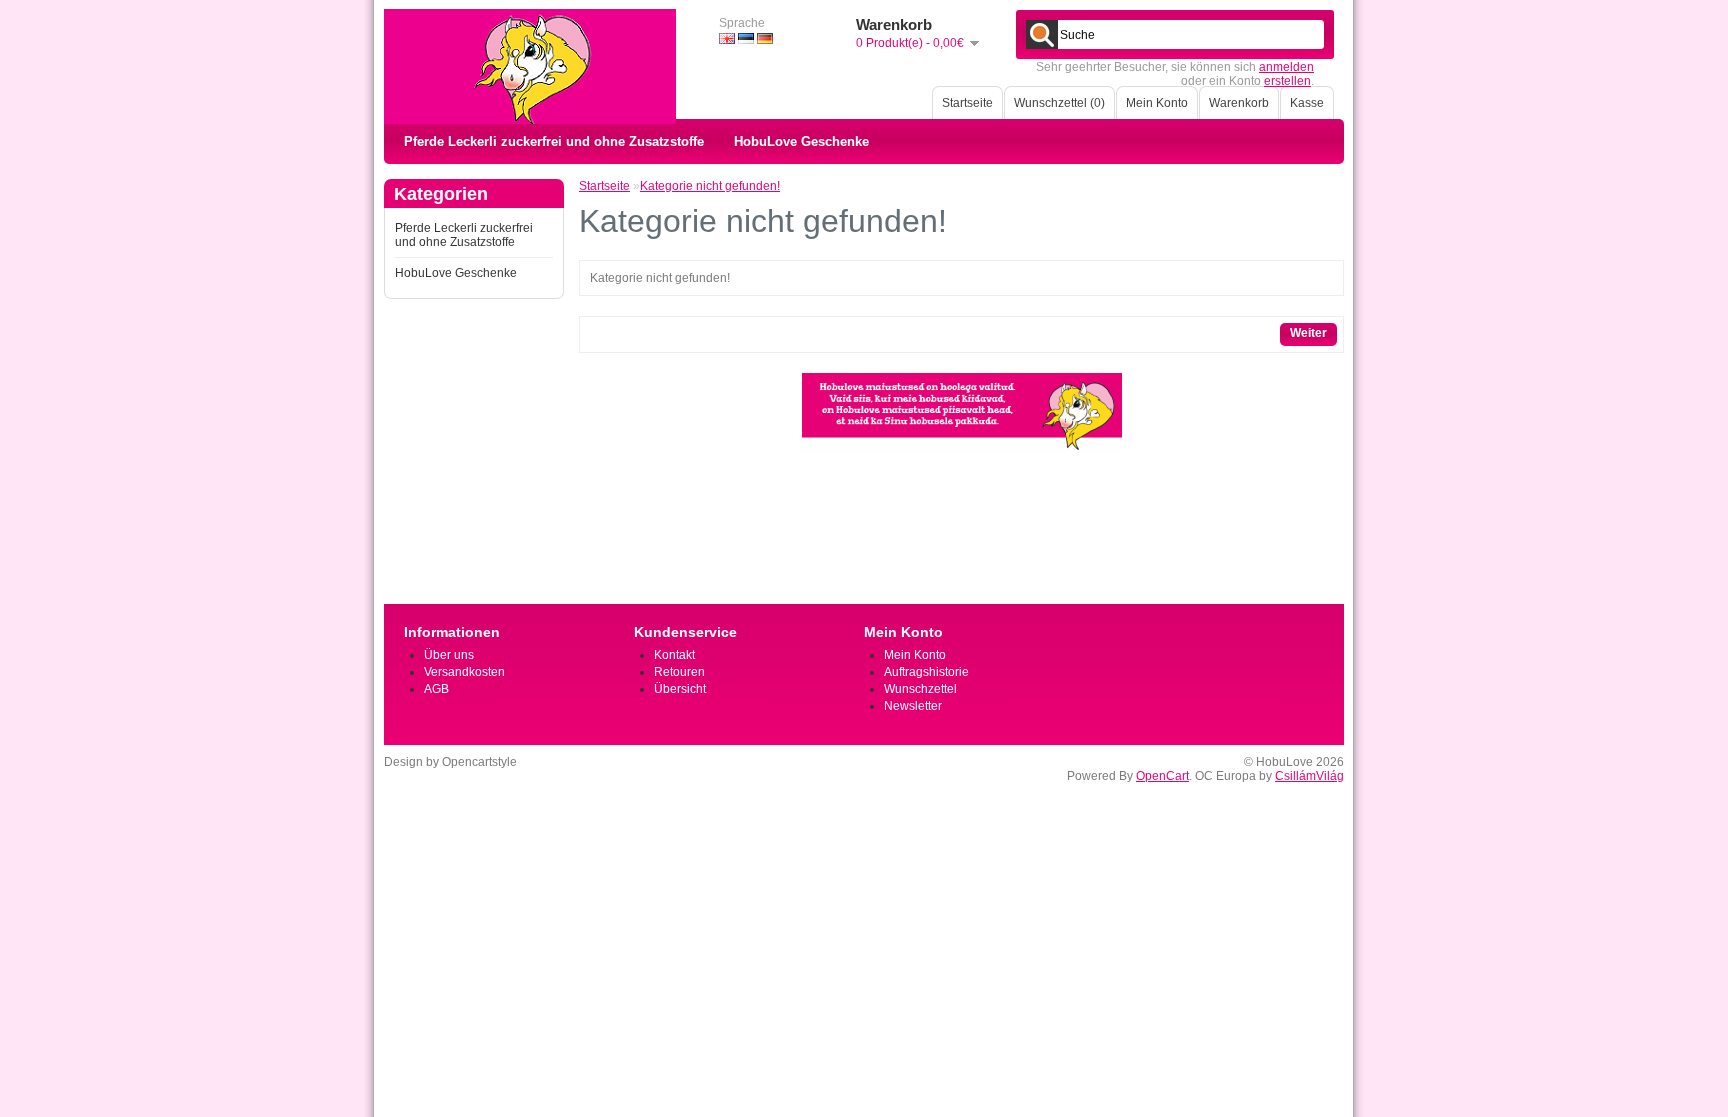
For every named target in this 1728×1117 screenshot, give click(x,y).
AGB (436, 689)
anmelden (1286, 67)
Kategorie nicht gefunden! (710, 186)
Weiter (1308, 333)
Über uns (449, 655)
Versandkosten (464, 672)
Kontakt (674, 655)
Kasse (1307, 103)
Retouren (679, 672)
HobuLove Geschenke (801, 141)
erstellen (1287, 81)
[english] (727, 38)
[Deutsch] (765, 38)
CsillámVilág (1309, 776)
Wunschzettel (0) (1059, 103)
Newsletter (913, 706)
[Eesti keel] (746, 38)
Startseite (967, 103)
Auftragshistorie (926, 672)
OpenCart (1162, 776)
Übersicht (680, 689)
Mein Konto (1157, 103)
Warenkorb (1239, 103)
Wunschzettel (920, 689)
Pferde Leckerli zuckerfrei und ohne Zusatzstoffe (554, 141)
